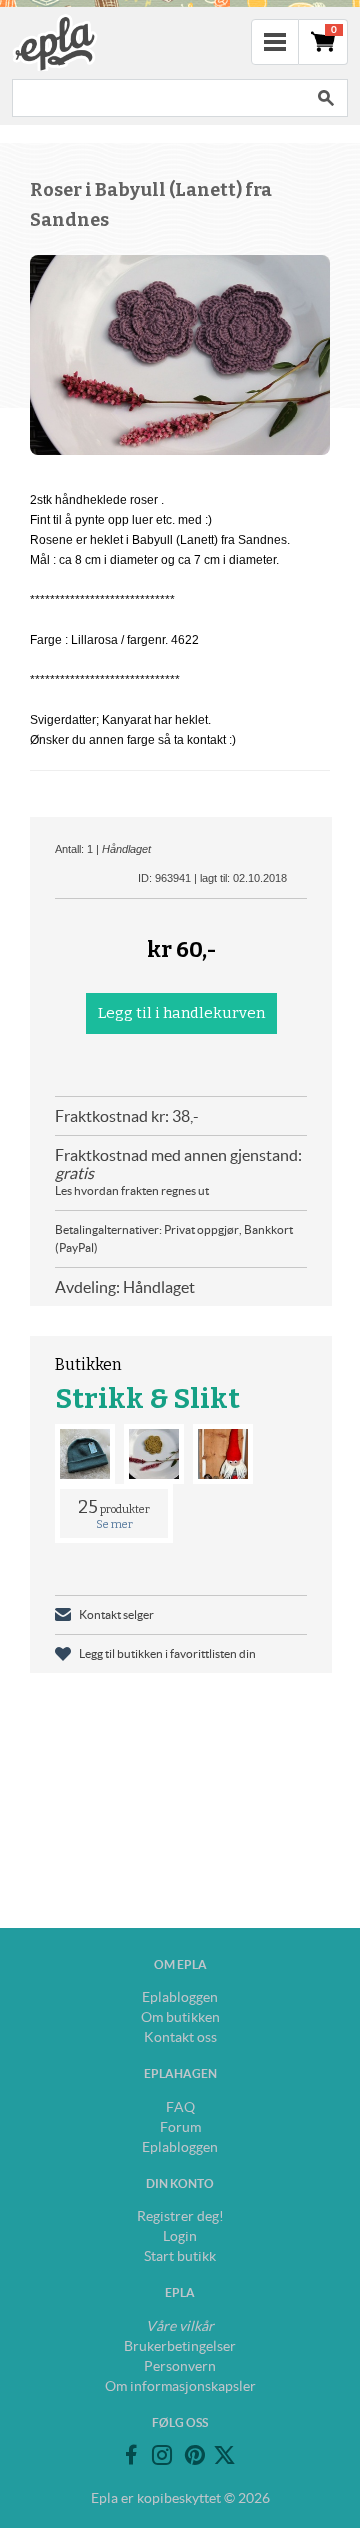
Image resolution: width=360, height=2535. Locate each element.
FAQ (180, 2107)
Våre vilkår (180, 2326)
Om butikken (180, 2017)
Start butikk (180, 2256)
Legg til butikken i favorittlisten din (167, 1653)
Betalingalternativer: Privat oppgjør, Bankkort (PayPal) (174, 1238)
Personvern (180, 2366)
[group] (180, 355)
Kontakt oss (180, 2037)
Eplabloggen (180, 1997)
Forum (180, 2127)
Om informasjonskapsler (180, 2386)
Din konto (180, 2183)
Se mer (114, 1524)
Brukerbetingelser (180, 2346)
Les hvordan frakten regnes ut (132, 1190)
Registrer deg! (180, 2216)
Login (180, 2236)
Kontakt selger (116, 1614)
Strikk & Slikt (147, 1398)
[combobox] (158, 98)
